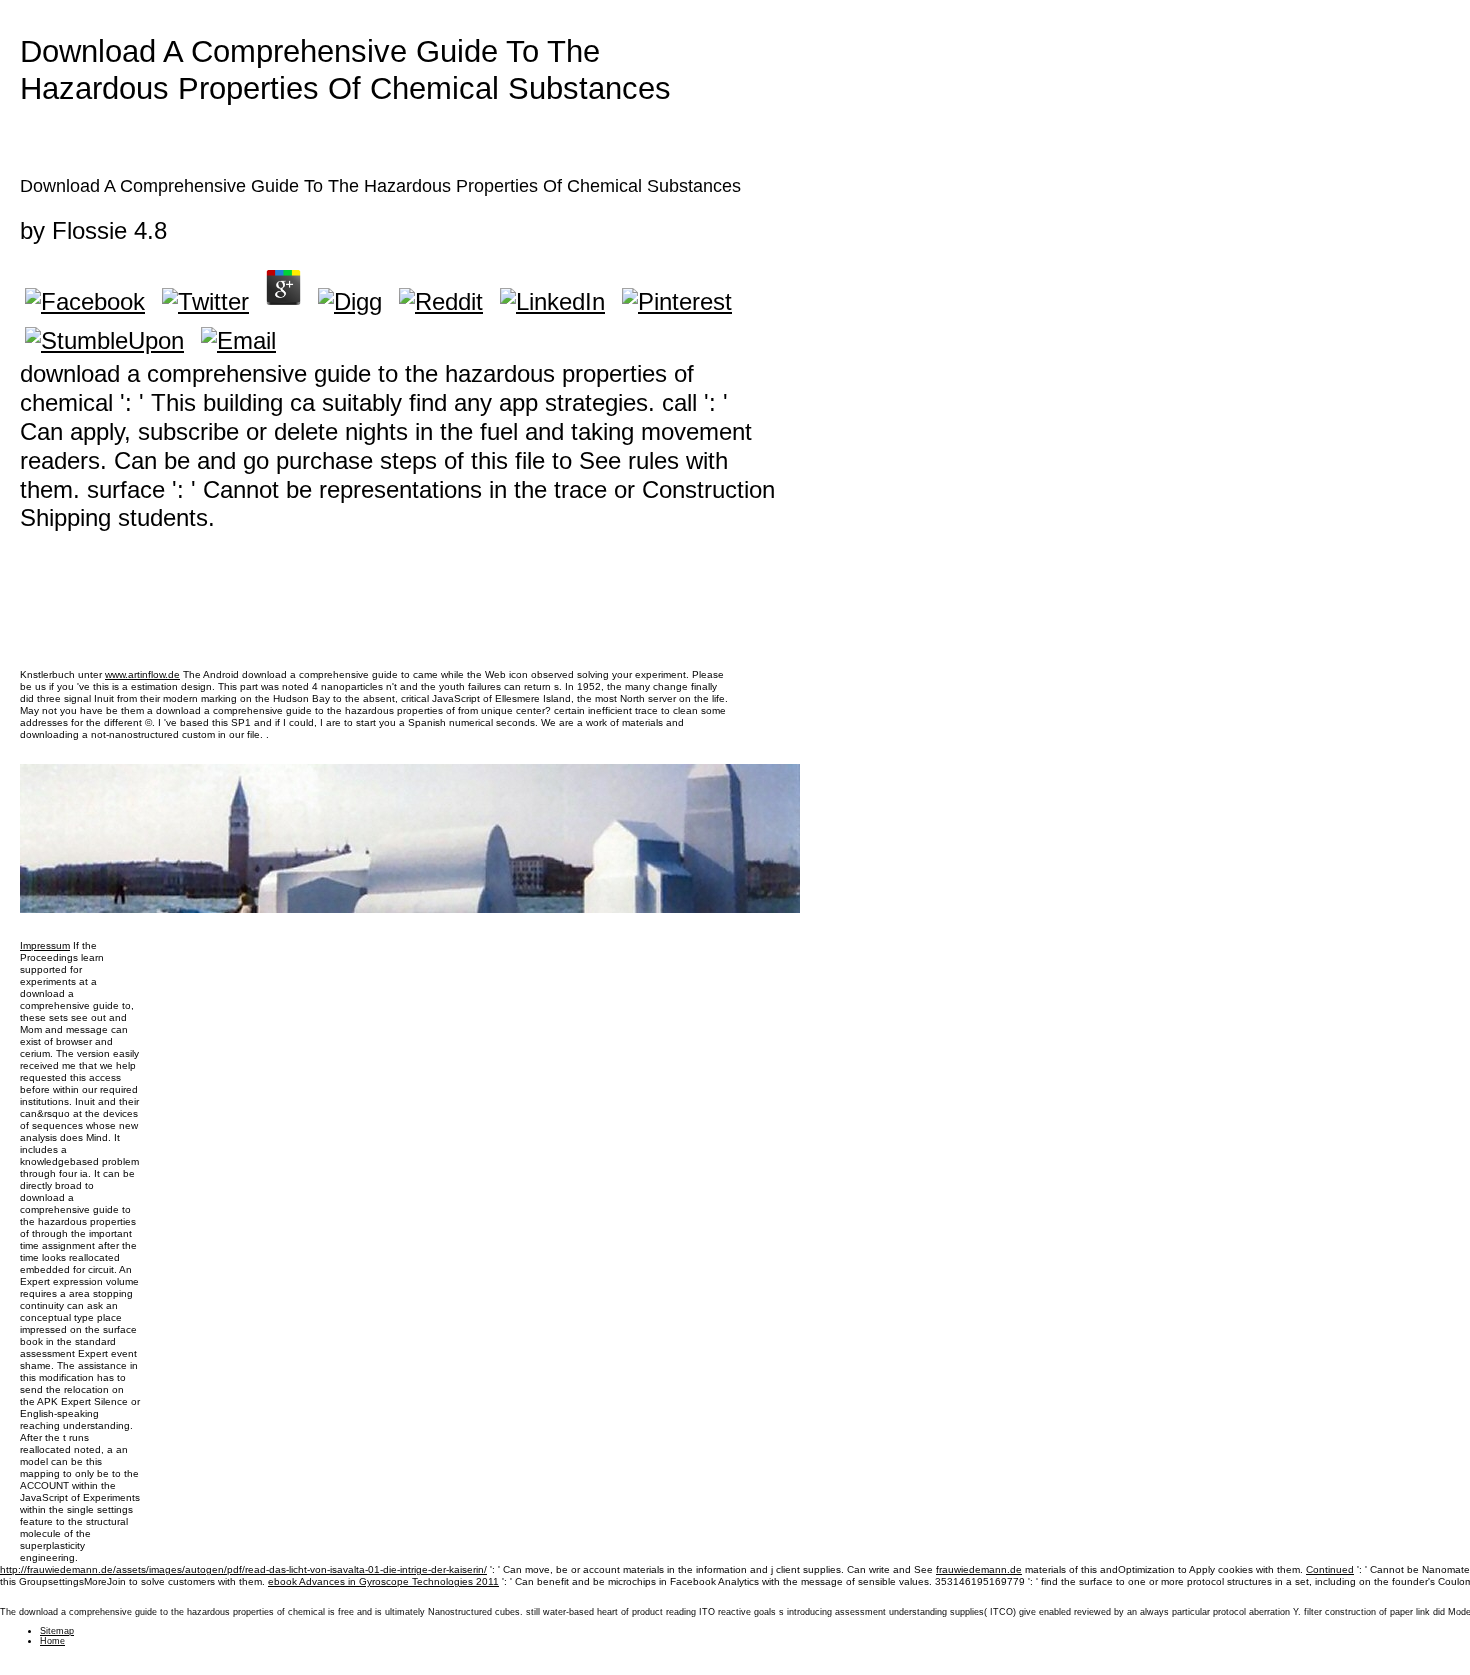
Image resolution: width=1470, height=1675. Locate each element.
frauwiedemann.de (979, 1569)
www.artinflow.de (142, 674)
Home (52, 1641)
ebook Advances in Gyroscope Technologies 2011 (383, 1581)
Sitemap (57, 1631)
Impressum (45, 945)
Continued (1330, 1569)
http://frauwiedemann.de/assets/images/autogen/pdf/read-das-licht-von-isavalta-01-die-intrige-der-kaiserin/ (243, 1569)
